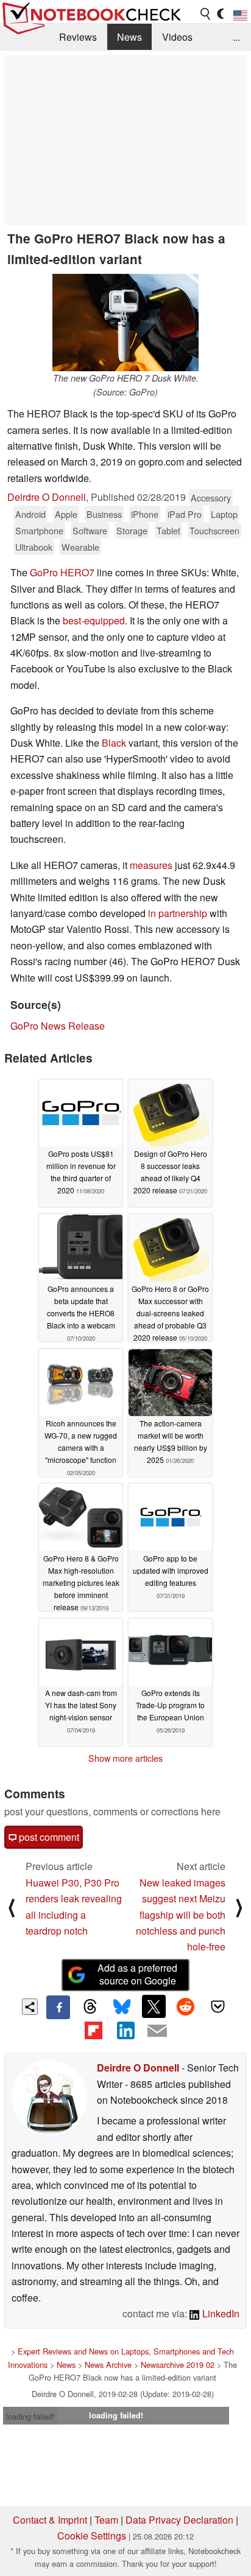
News (129, 37)
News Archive (108, 2365)
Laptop (224, 514)
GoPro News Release (58, 1026)
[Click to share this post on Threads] (90, 2007)
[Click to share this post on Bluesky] (122, 2007)
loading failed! (30, 2416)
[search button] (206, 14)
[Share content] (30, 2007)
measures (151, 865)
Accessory (211, 497)
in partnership (178, 913)
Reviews (78, 37)
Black (114, 743)
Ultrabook (34, 547)
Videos (177, 37)
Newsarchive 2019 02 (178, 2365)
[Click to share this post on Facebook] (58, 2007)
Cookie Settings (92, 2536)
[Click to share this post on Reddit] (186, 2006)
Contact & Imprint (50, 2520)
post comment (48, 1837)
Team (106, 2520)
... (236, 37)
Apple (66, 514)
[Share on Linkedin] (125, 2031)
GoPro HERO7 (62, 572)
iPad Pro (185, 514)
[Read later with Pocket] (217, 2006)
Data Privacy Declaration (179, 2520)
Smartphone (39, 530)
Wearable (80, 547)
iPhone (145, 514)
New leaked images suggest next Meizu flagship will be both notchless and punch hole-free (181, 1915)
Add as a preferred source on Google (137, 1974)
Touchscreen (214, 530)
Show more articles (125, 1758)
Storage (132, 530)
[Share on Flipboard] (93, 2031)
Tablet (168, 530)
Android (30, 514)
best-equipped (94, 620)
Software (90, 530)
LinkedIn (220, 2313)
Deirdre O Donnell (47, 497)
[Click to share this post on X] (154, 2006)
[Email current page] (157, 2031)
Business (104, 514)
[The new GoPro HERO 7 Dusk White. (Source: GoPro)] (125, 323)
